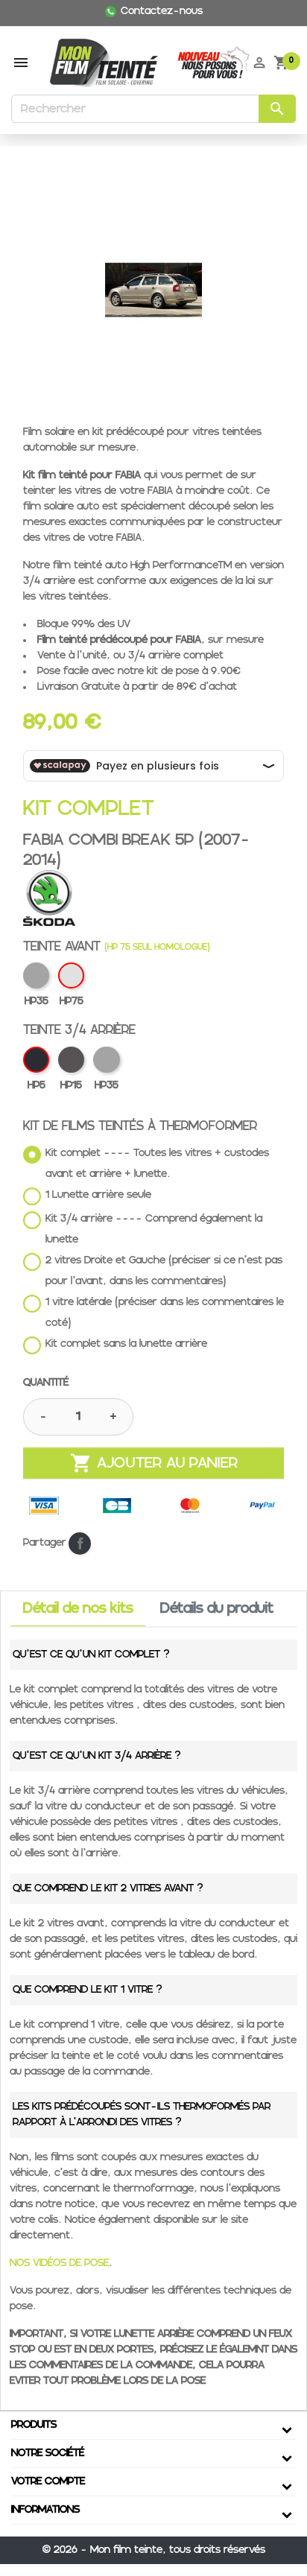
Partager (80, 1544)
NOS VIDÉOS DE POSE (59, 2263)
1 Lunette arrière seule (98, 1195)
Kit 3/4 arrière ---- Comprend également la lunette (154, 1229)
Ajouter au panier (154, 1463)
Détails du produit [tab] (217, 1609)
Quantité (46, 1383)
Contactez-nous (162, 11)
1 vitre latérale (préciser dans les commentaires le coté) (165, 1313)
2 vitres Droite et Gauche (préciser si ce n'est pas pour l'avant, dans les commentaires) (164, 1271)
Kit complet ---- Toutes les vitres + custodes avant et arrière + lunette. (157, 1164)
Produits (34, 2425)
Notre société (48, 2453)
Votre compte (48, 2481)
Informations (45, 2510)
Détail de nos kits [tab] (78, 1609)
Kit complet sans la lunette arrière (126, 1344)
